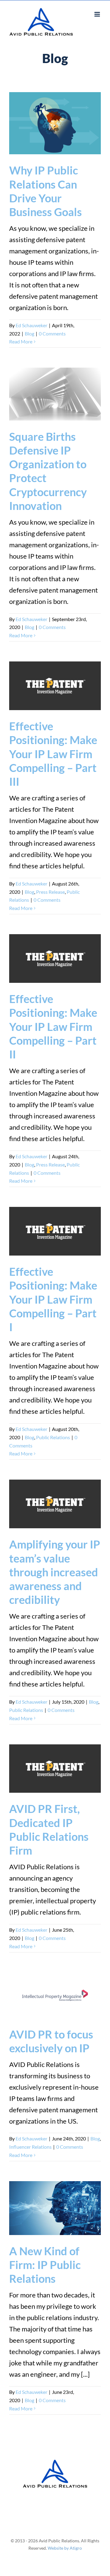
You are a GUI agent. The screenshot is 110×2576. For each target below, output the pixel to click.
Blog (29, 333)
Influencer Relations (30, 2147)
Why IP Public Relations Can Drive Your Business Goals (46, 191)
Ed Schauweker (31, 325)
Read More (21, 341)
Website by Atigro (65, 2548)
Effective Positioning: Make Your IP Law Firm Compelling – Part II (53, 1026)
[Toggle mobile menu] (98, 14)
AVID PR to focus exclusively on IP (51, 2041)
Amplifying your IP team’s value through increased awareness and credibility (55, 1572)
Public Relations (53, 1437)
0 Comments (52, 333)
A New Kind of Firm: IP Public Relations (45, 2265)
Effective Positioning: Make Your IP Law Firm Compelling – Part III (53, 754)
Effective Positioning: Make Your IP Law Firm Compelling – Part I (53, 1299)
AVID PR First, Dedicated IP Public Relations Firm (49, 1829)
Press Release (50, 892)
